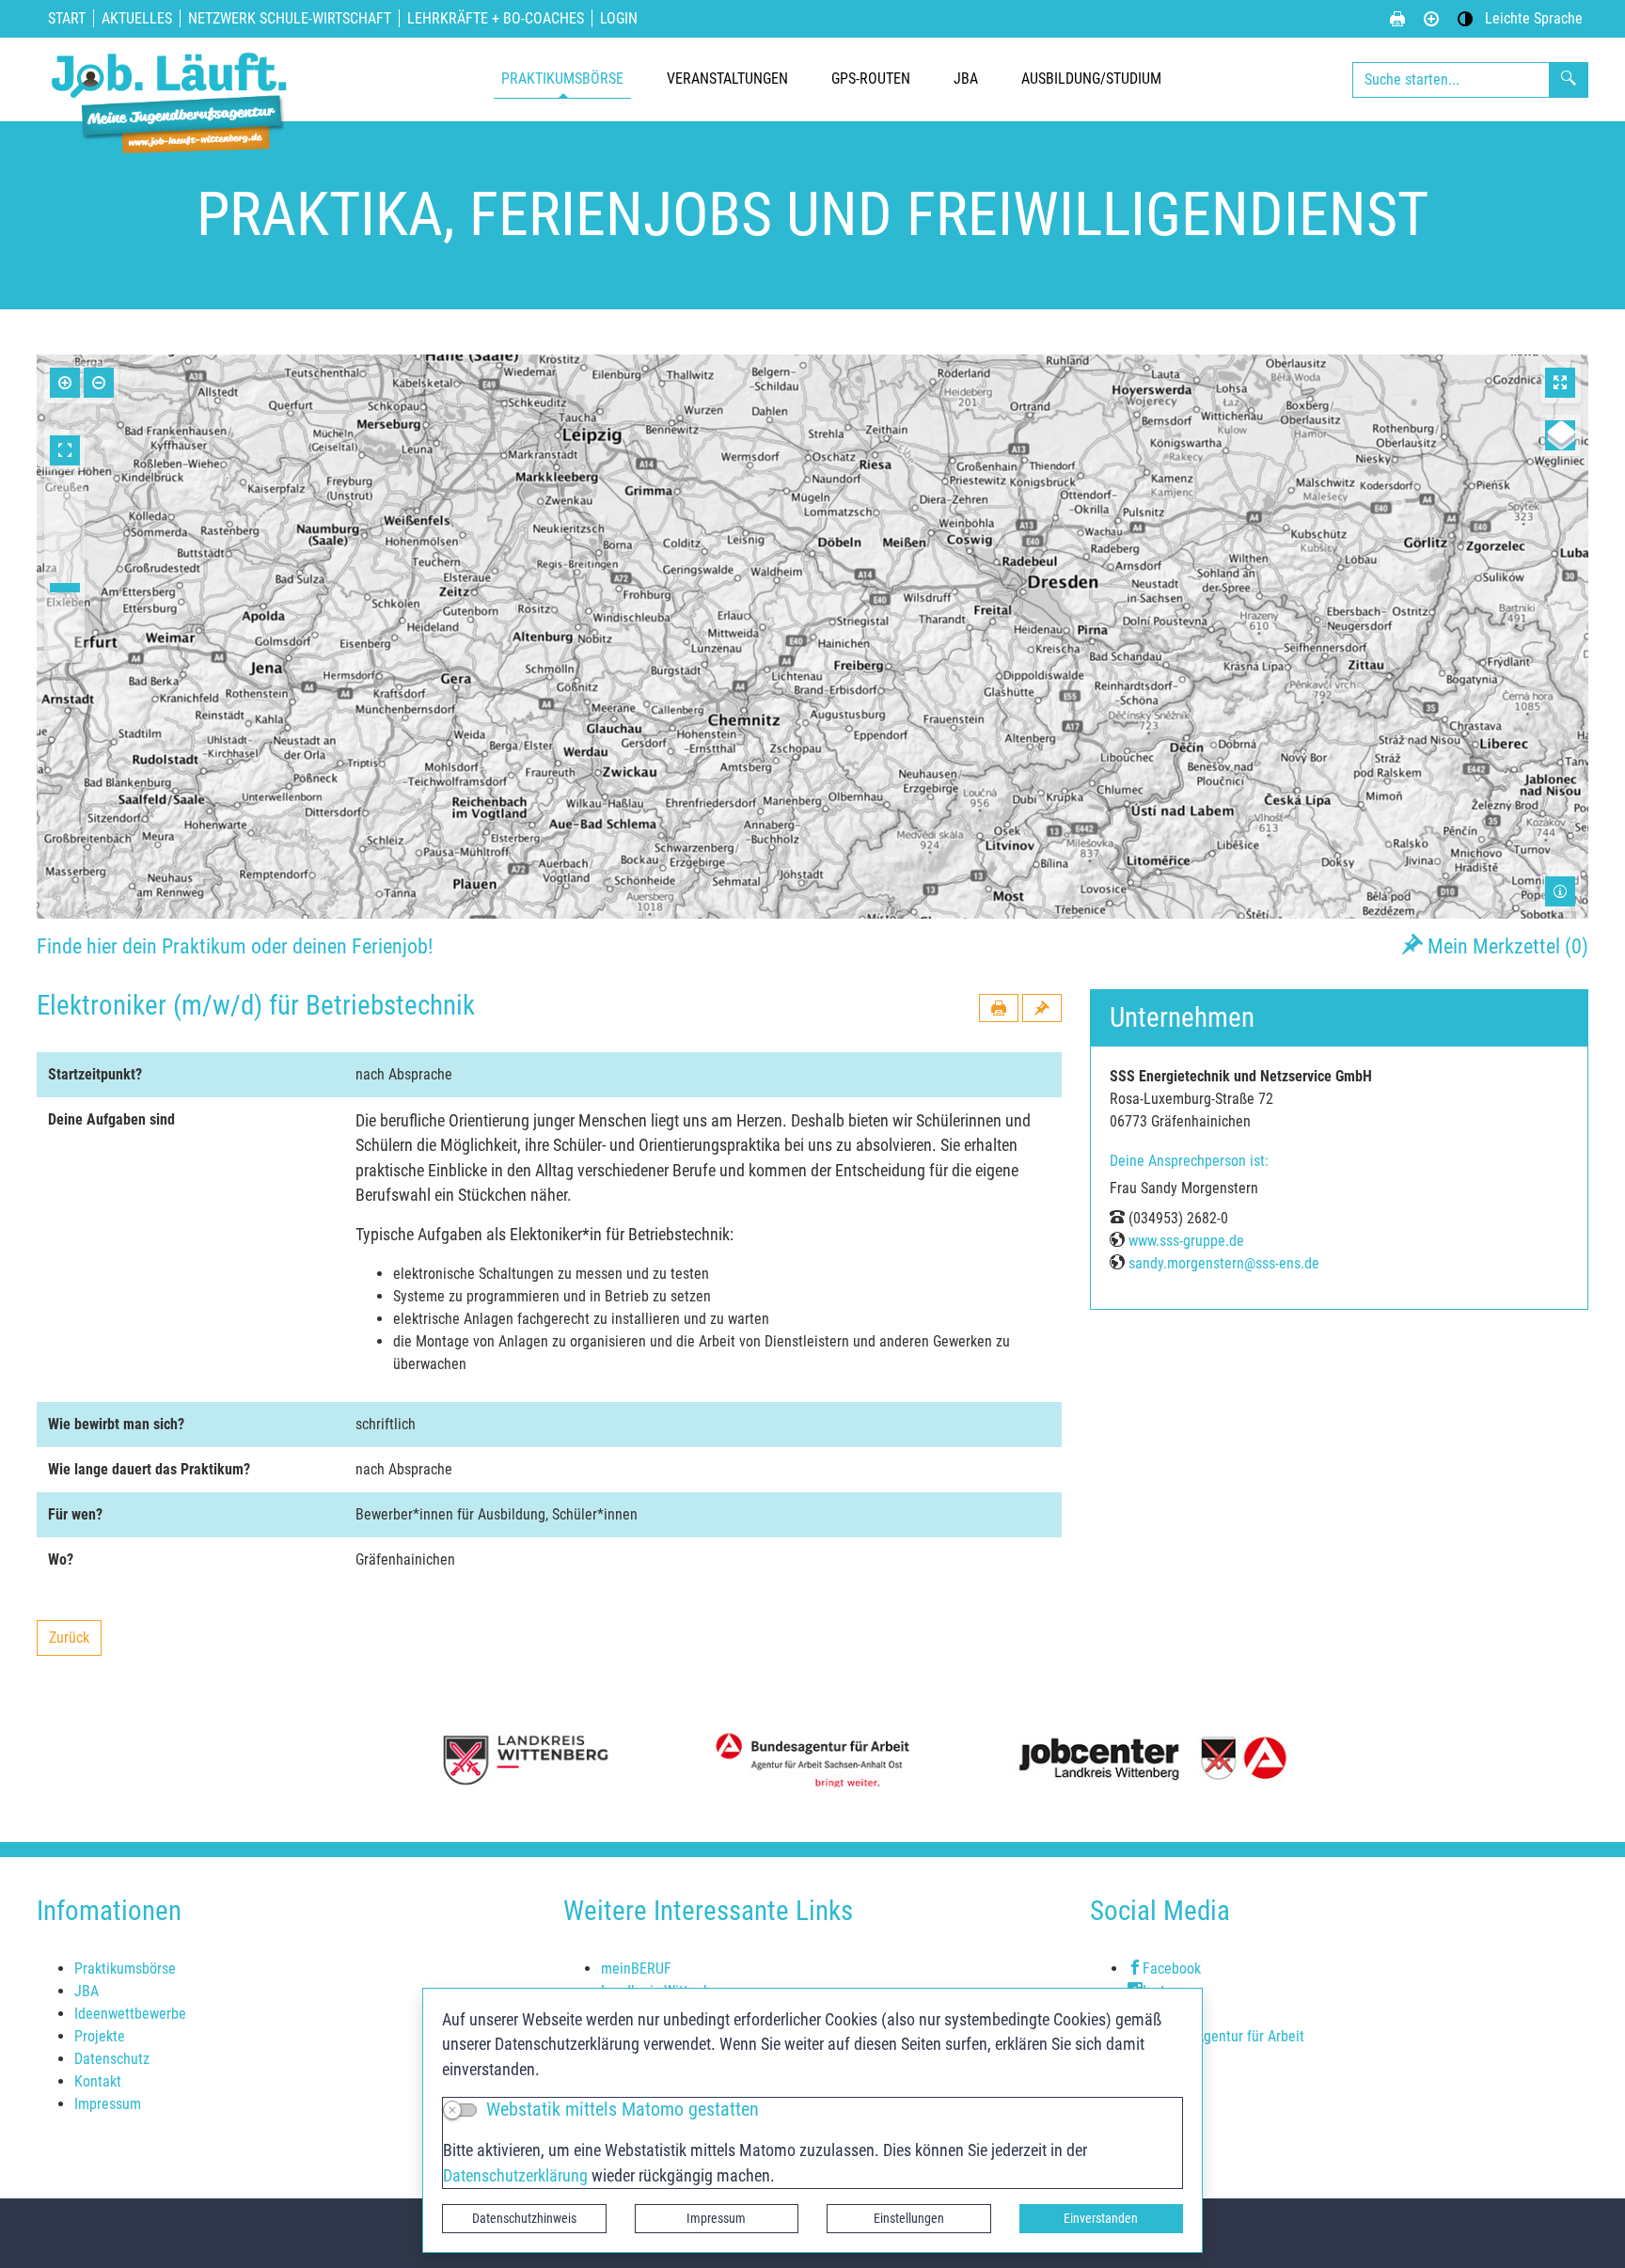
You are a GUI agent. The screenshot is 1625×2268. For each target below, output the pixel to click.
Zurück (75, 1642)
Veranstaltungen (727, 79)
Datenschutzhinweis (524, 2218)
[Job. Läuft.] (173, 79)
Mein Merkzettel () (1506, 946)
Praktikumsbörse (562, 79)
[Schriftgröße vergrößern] (1431, 19)
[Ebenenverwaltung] (1560, 435)
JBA (966, 79)
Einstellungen (909, 2218)
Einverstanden (1101, 2218)
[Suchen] (1569, 80)
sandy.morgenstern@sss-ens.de (1224, 1263)
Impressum (716, 2218)
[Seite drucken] (1397, 19)
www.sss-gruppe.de (1186, 1241)
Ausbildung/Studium (1091, 79)
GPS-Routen (871, 79)
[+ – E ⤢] (812, 637)
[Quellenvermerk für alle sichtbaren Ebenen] (1560, 891)
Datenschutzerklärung (515, 2176)
